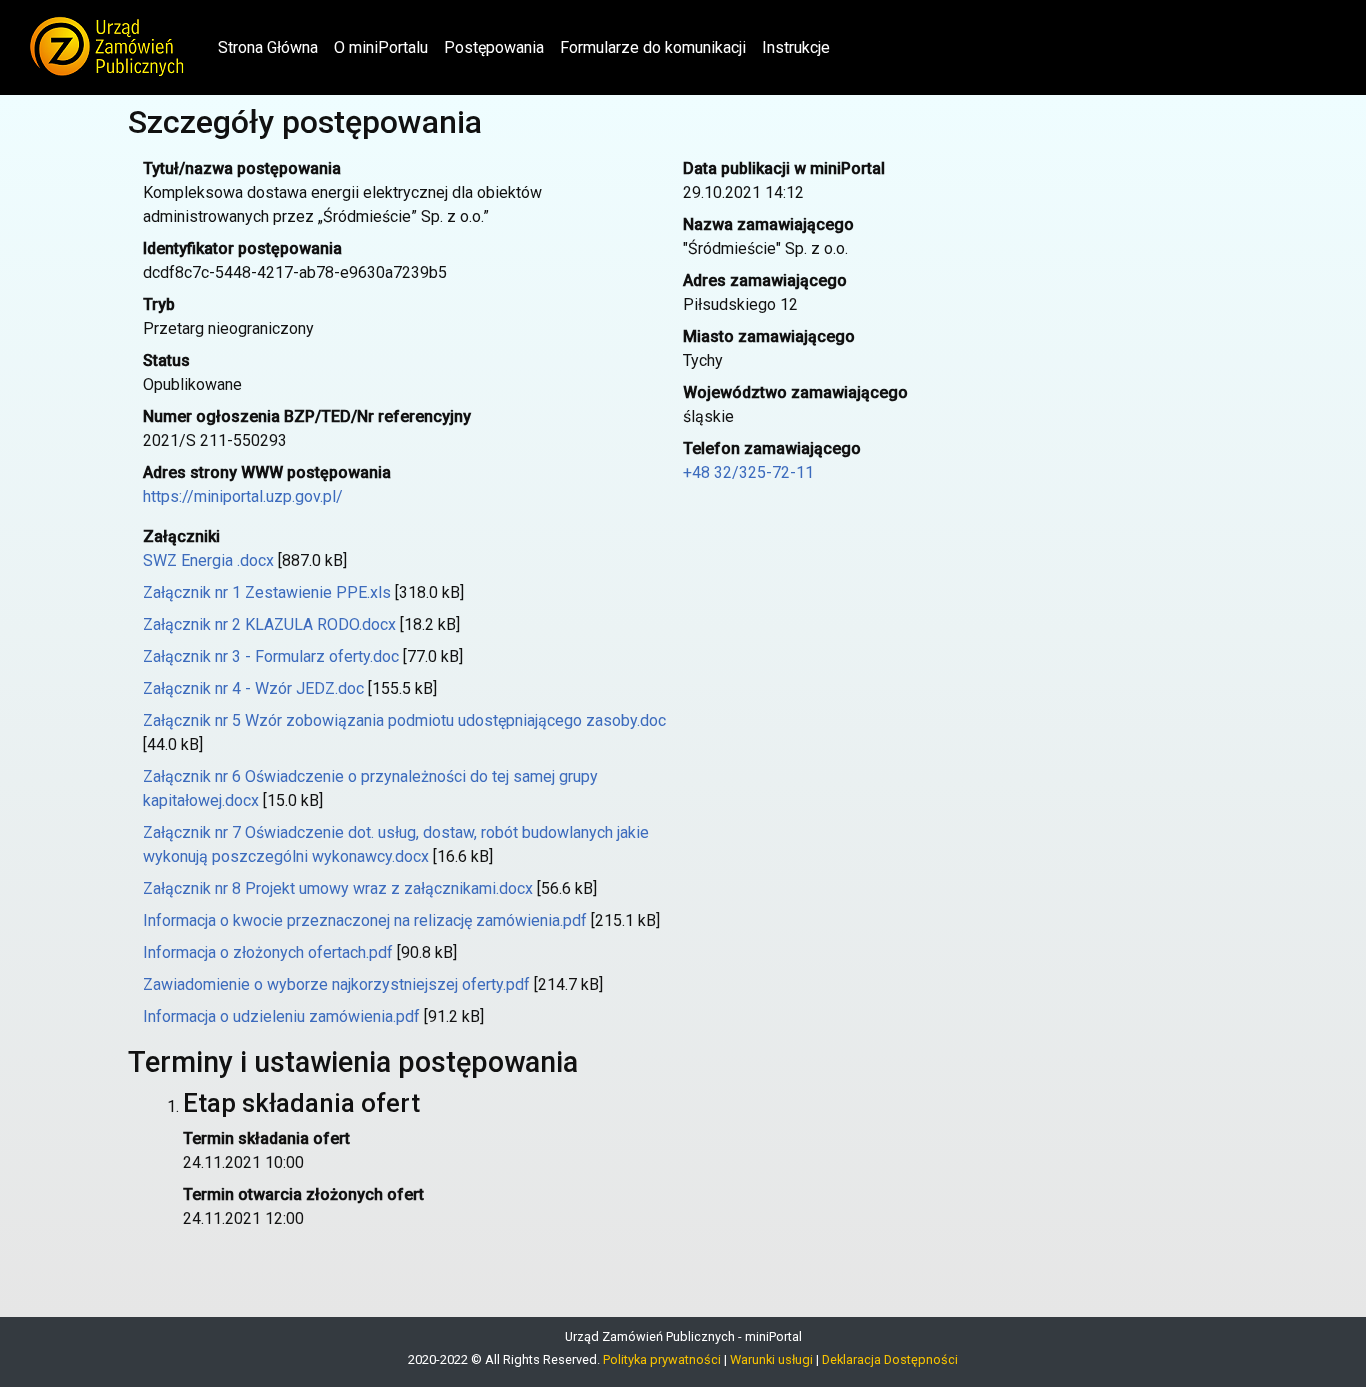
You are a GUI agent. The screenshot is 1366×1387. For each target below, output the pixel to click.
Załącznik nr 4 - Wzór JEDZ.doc (253, 688)
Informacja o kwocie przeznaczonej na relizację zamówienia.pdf (365, 920)
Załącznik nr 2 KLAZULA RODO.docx (269, 624)
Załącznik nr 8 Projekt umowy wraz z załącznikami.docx (338, 888)
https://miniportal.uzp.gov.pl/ (243, 496)
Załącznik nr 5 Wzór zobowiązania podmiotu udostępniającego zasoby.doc (404, 720)
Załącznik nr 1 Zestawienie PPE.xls (267, 592)
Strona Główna (272, 47)
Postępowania (494, 47)
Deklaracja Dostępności (890, 1359)
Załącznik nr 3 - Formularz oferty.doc (271, 656)
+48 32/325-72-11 (748, 472)
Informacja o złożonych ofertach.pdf (268, 952)
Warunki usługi (771, 1359)
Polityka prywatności (662, 1359)
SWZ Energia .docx (208, 560)
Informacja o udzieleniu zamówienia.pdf (281, 1016)
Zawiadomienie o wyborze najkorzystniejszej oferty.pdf (336, 984)
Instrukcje (796, 47)
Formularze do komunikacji (653, 47)
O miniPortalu (381, 47)
